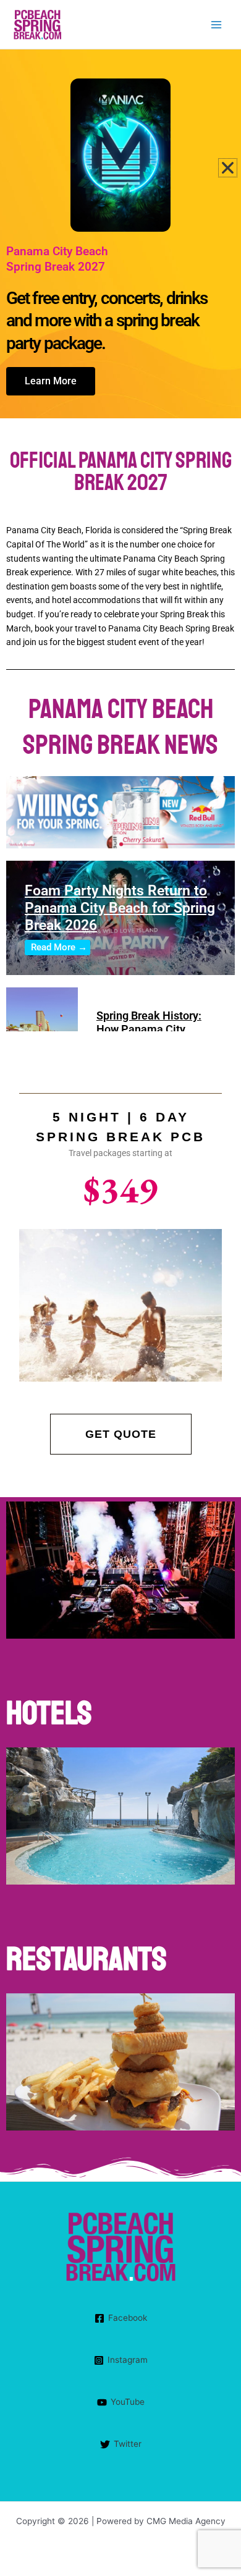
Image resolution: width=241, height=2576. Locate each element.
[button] (228, 168)
